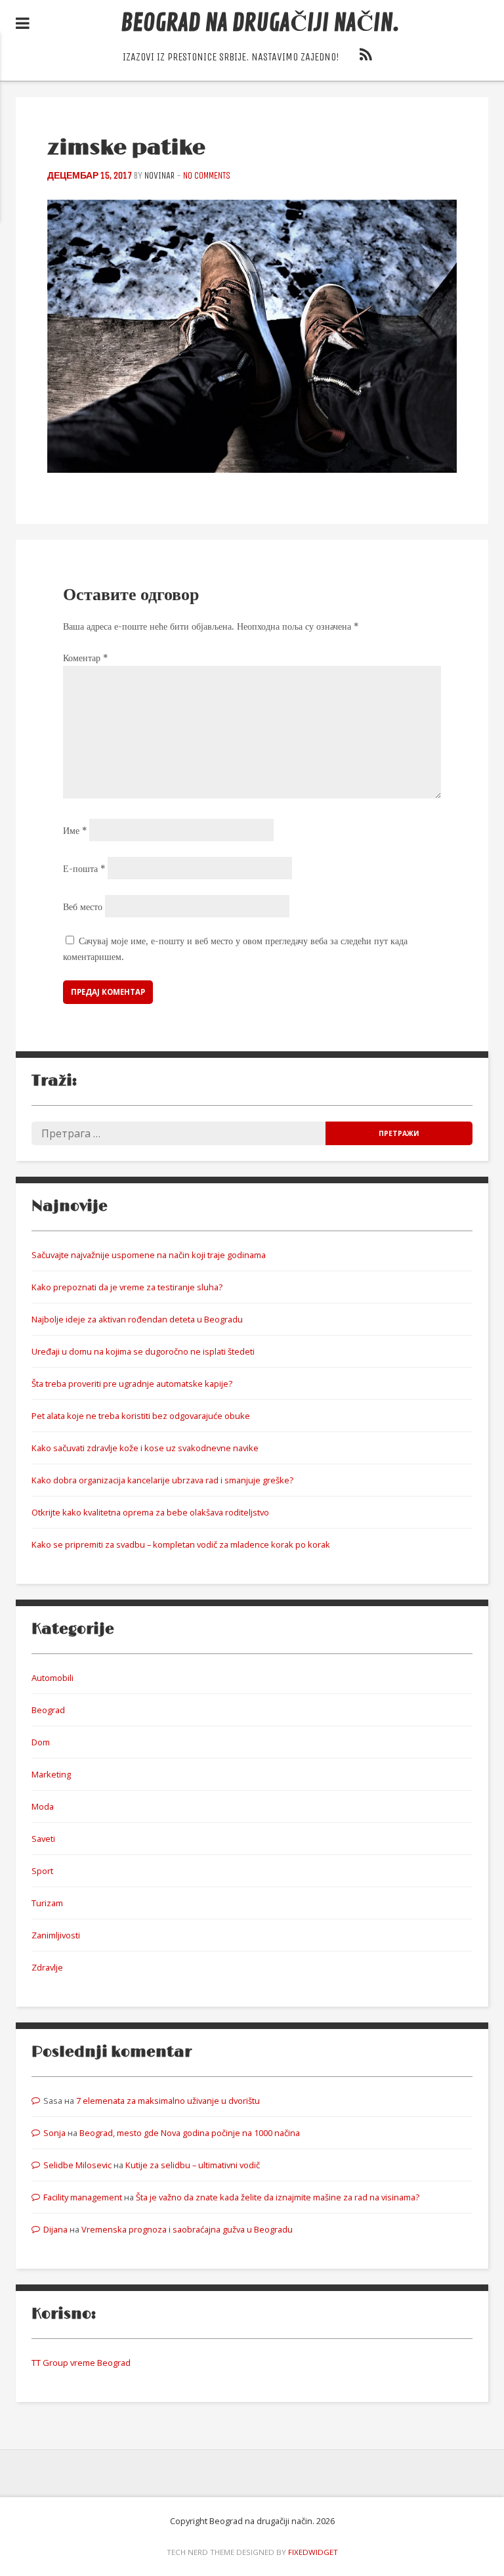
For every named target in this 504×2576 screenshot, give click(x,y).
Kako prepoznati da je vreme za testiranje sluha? (127, 1287)
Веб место (83, 907)
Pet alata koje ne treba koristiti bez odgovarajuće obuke (141, 1416)
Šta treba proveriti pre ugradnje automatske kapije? (132, 1384)
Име (75, 831)
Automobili (52, 1678)
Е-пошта (84, 869)
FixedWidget (313, 2552)
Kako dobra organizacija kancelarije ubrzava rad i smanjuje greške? (162, 1480)
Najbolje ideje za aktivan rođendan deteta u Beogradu (137, 1319)
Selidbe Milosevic (77, 2165)
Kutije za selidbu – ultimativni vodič (193, 2165)
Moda (43, 1806)
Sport (42, 1871)
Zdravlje (47, 1967)
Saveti (43, 1839)
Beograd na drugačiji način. (260, 23)
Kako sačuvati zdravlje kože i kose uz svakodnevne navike (145, 1448)
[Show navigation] (23, 24)
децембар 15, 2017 (90, 176)
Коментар (85, 658)
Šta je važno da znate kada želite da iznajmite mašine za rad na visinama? (278, 2197)
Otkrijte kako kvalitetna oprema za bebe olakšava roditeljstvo (150, 1512)
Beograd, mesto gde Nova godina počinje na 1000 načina (190, 2133)
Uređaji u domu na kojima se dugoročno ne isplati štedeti (143, 1351)
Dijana (55, 2229)
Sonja (54, 2133)
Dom (41, 1742)
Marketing (51, 1774)
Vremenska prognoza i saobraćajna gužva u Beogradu (187, 2229)
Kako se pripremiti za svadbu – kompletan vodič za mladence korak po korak (181, 1544)
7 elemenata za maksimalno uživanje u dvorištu (168, 2101)
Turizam (47, 1903)
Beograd (48, 1710)
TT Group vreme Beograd (81, 2363)
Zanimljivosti (56, 1935)
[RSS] (366, 57)
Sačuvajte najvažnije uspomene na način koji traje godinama (149, 1255)
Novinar (159, 176)
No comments (207, 176)
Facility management (83, 2197)
